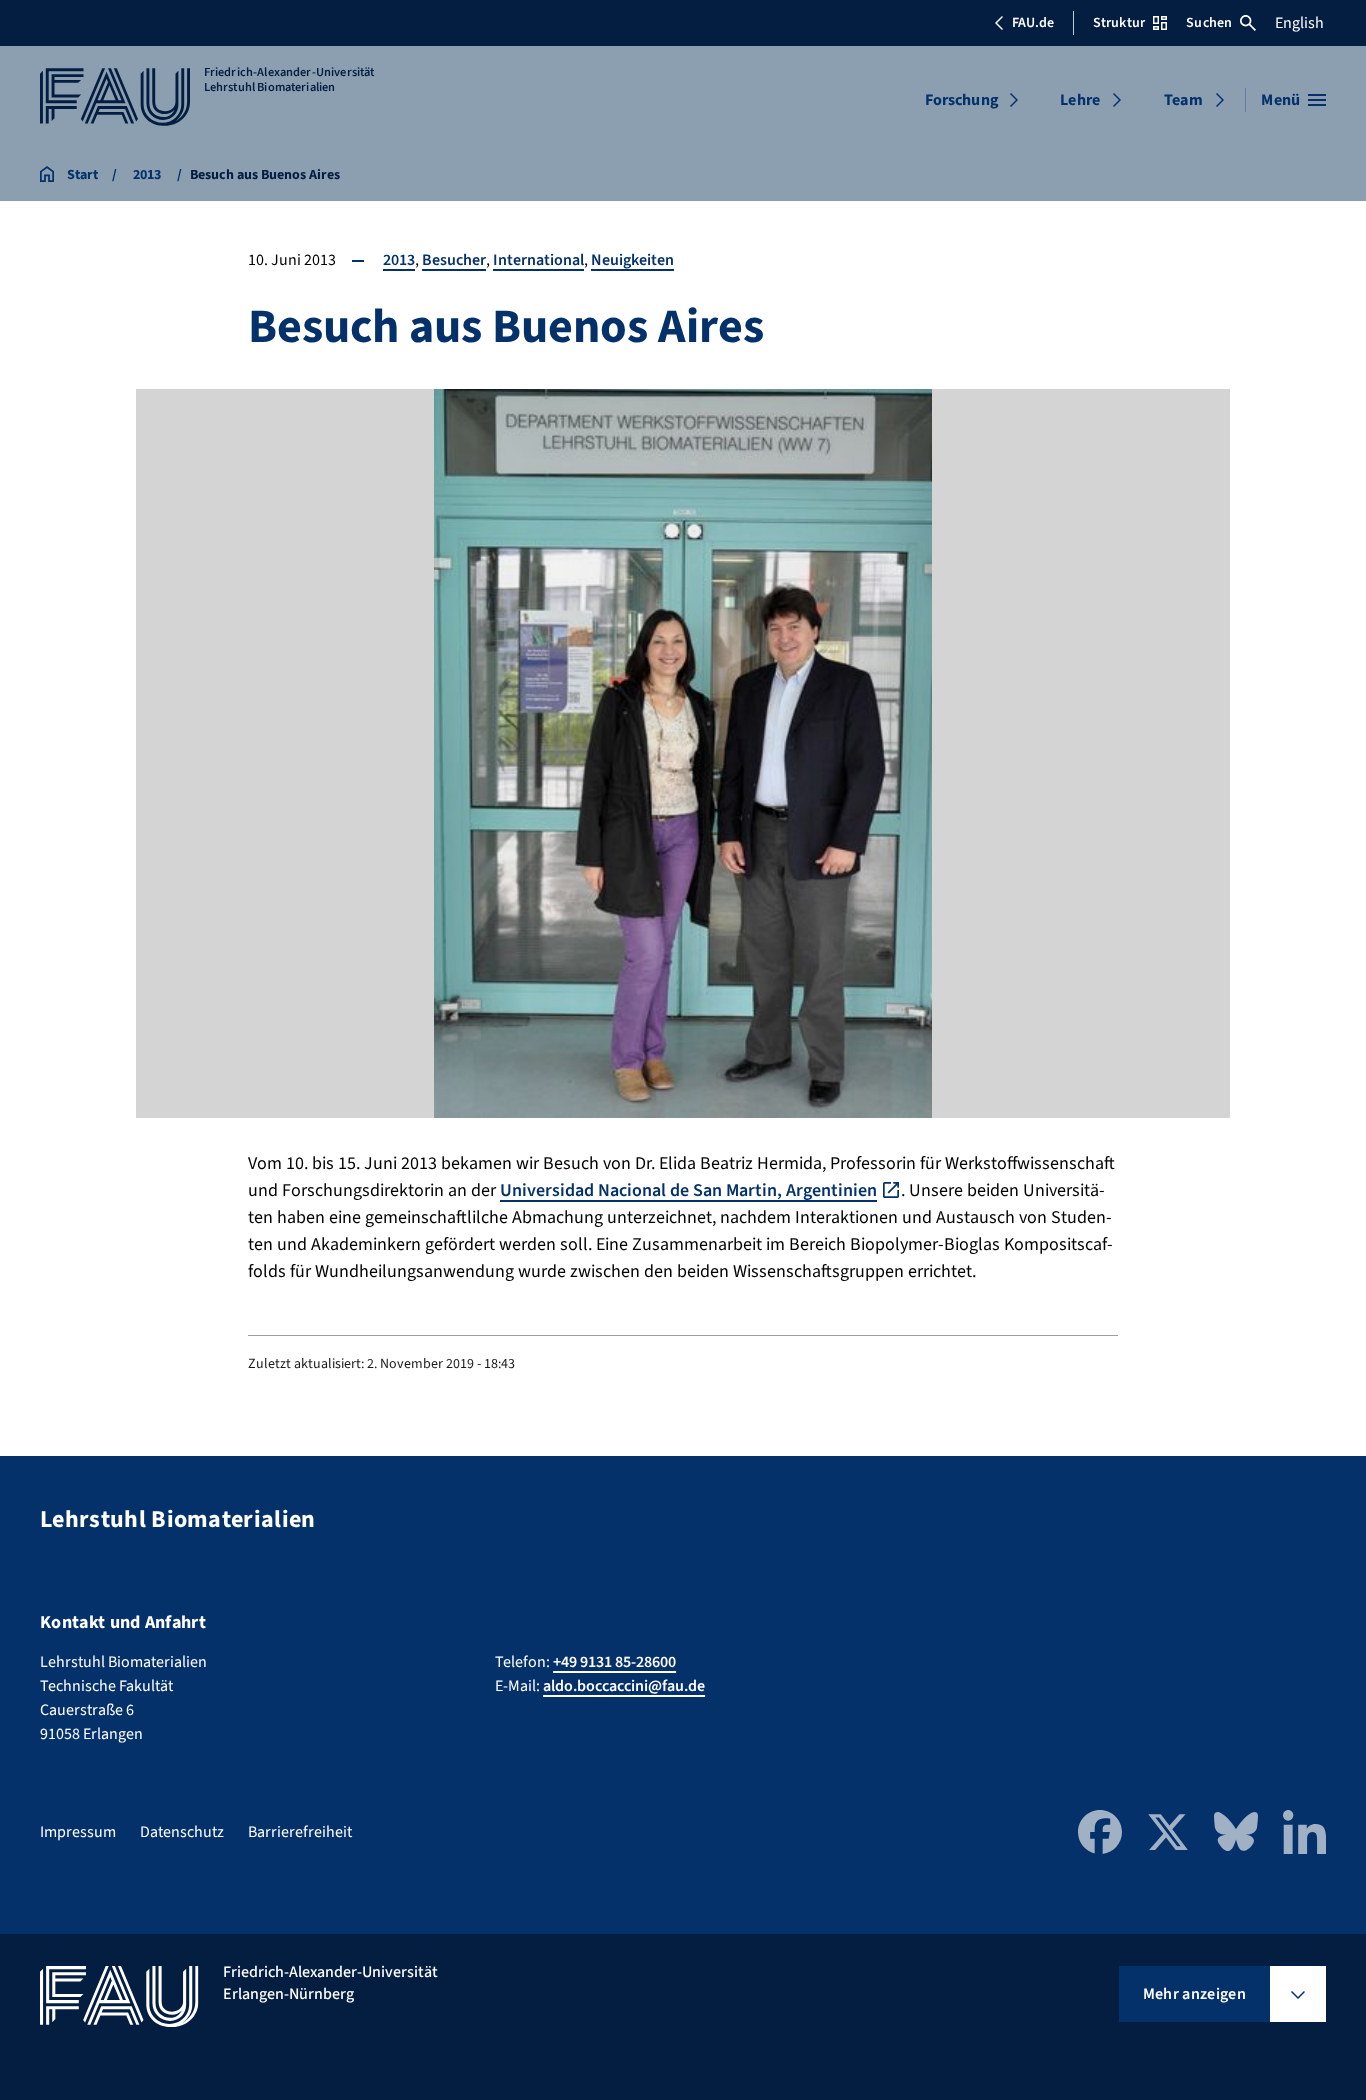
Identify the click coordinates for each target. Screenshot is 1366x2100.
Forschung (962, 100)
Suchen (1209, 23)
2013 (399, 260)
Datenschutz (182, 1832)
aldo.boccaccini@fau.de (624, 1686)
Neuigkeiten (632, 260)
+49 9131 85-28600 (614, 1662)
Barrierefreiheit (300, 1832)
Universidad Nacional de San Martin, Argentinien (688, 1190)
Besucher (454, 260)
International (538, 260)
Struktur (1119, 23)
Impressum (78, 1832)
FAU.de (1033, 23)
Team (1183, 100)
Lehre (1080, 100)
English (1299, 23)
